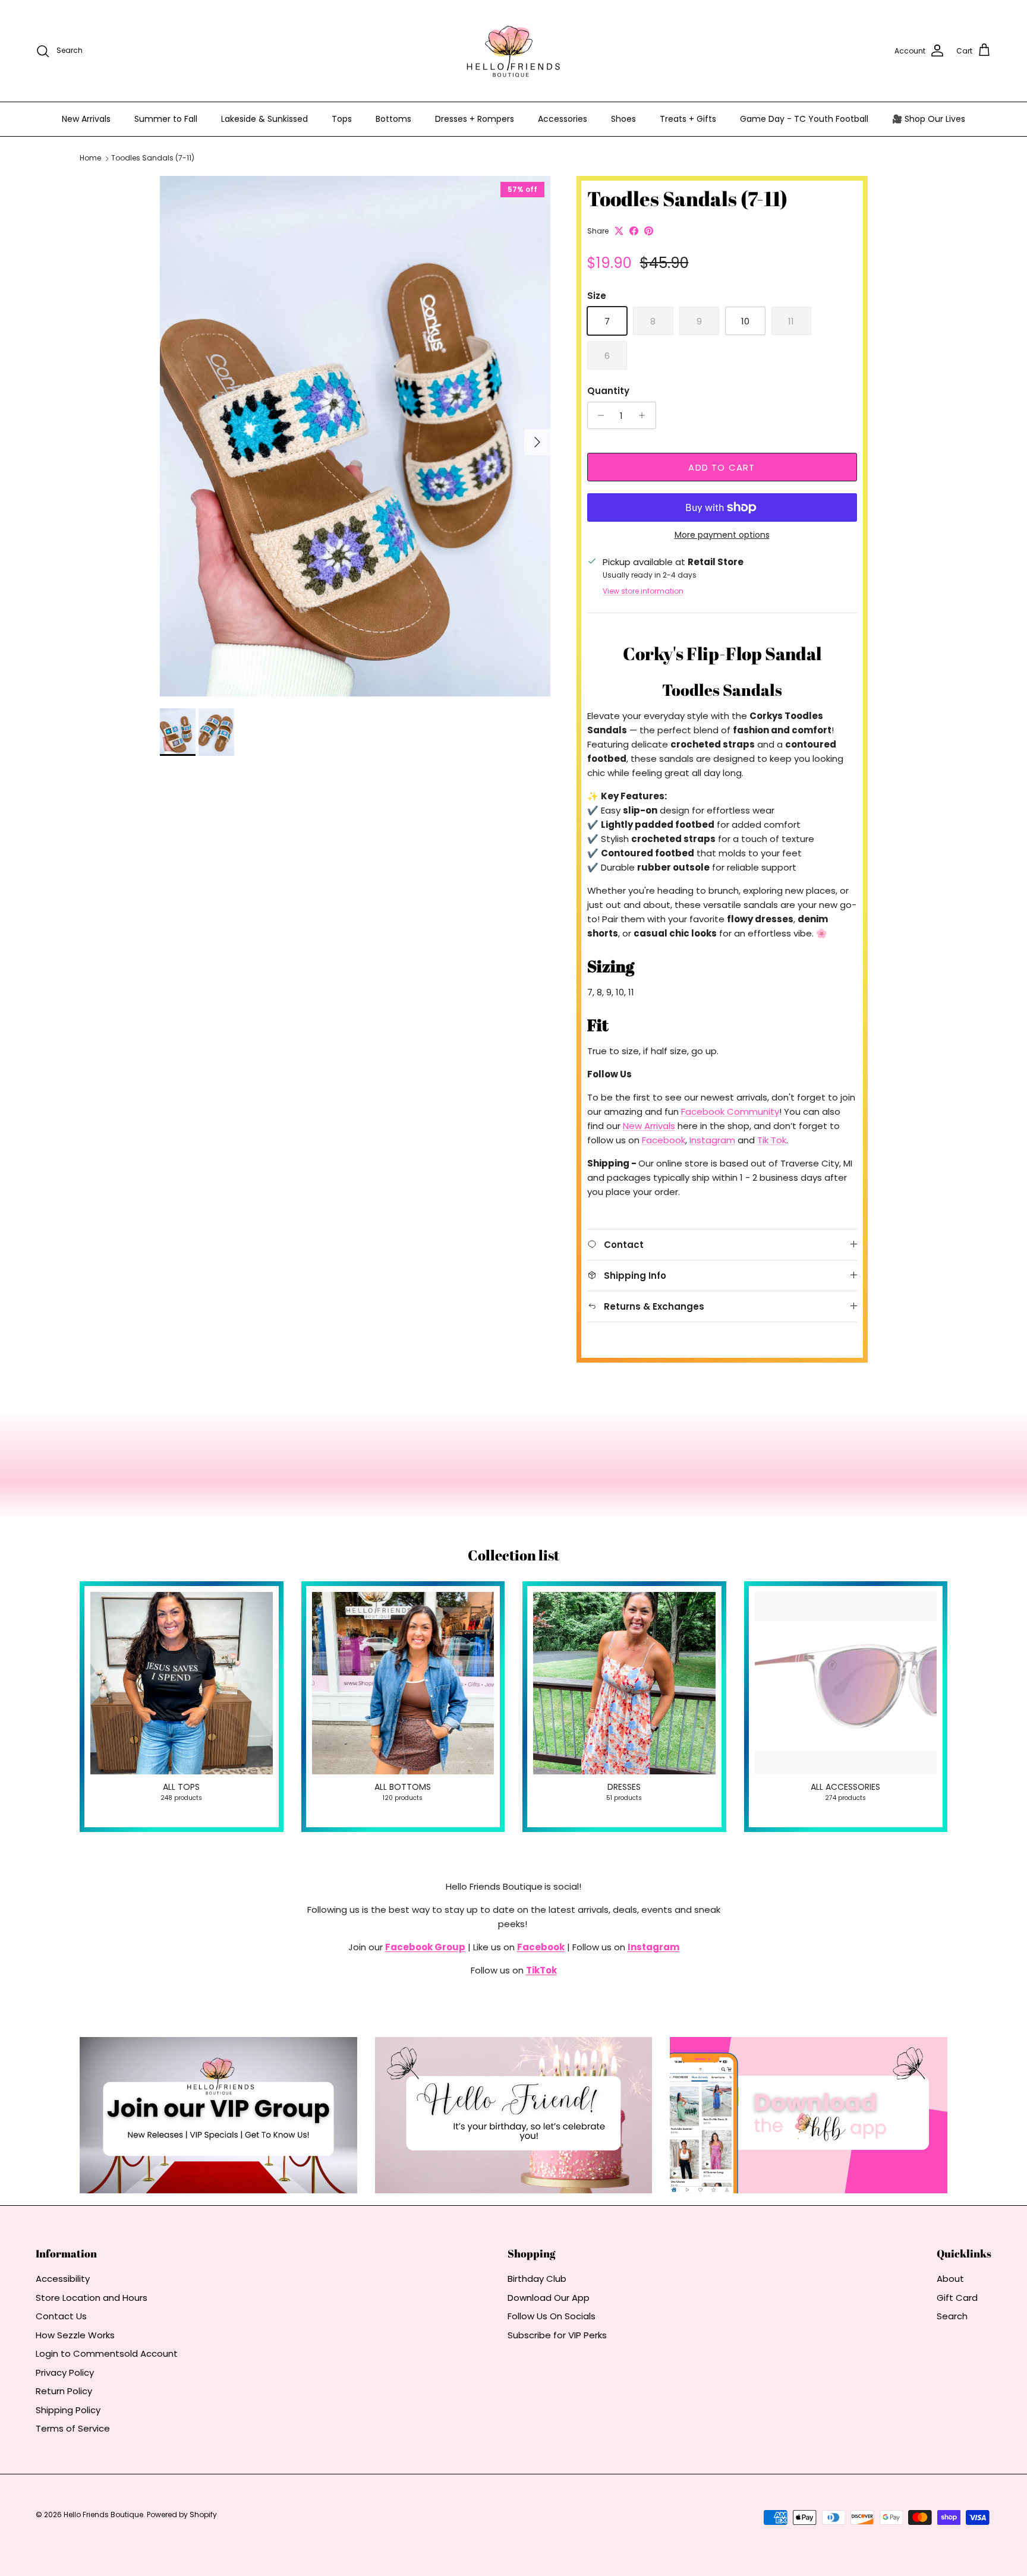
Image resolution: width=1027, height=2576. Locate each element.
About (950, 2279)
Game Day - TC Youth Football (804, 119)
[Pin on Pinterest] (649, 231)
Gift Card (957, 2298)
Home (90, 158)
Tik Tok (772, 1140)
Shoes (623, 119)
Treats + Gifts (688, 119)
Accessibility (63, 2279)
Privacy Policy (65, 2372)
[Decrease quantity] (598, 415)
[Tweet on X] (619, 231)
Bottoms (393, 119)
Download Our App (549, 2298)
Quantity (608, 391)
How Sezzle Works (75, 2335)
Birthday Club (537, 2279)
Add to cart (722, 467)
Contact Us (61, 2316)
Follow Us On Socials (552, 2316)
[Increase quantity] (645, 415)
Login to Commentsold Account (107, 2353)
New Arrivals (86, 119)
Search (952, 2316)
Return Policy (64, 2391)
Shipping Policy (68, 2410)
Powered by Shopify (182, 2514)
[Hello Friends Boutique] (513, 51)
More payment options (722, 535)
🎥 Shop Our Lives (929, 119)
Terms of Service (73, 2428)
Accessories (563, 119)
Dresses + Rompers (475, 119)
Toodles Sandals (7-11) (153, 158)
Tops (342, 119)
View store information (643, 591)
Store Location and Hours (92, 2298)
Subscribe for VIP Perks (557, 2335)
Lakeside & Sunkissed (264, 119)
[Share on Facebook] (634, 231)
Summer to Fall (166, 119)
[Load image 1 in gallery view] (355, 436)
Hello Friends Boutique (103, 2514)
